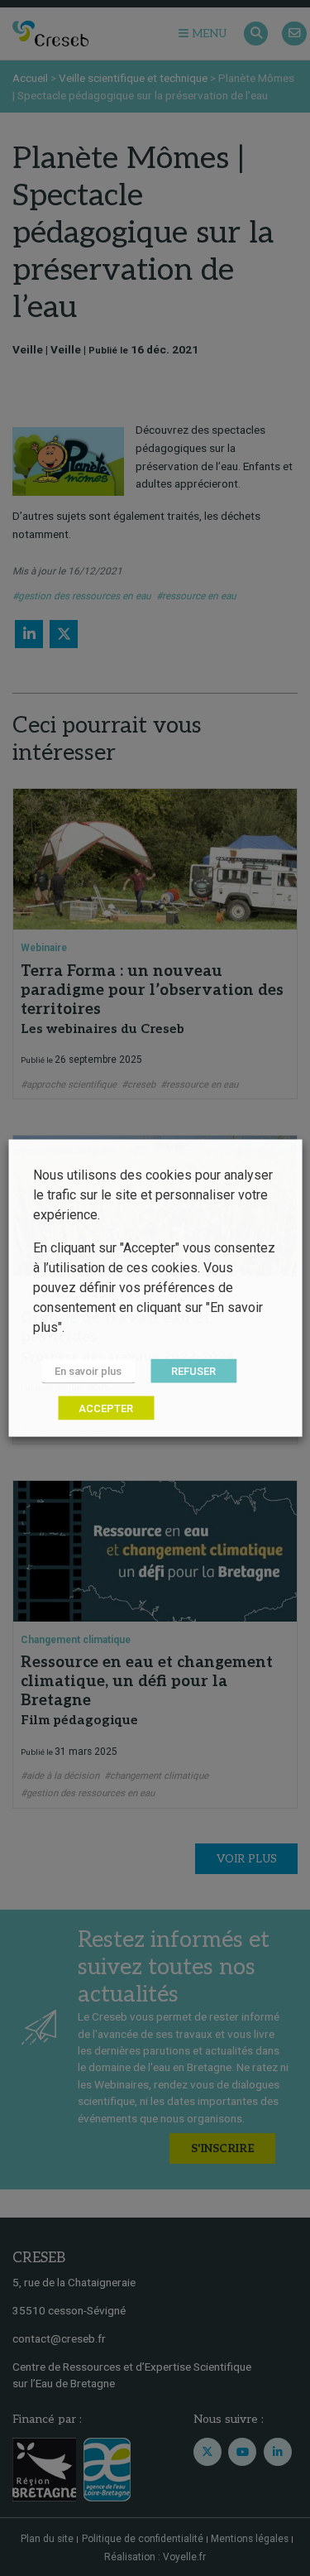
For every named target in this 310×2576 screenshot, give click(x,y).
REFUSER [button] (193, 1371)
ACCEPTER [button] (106, 1408)
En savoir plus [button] (88, 1371)
